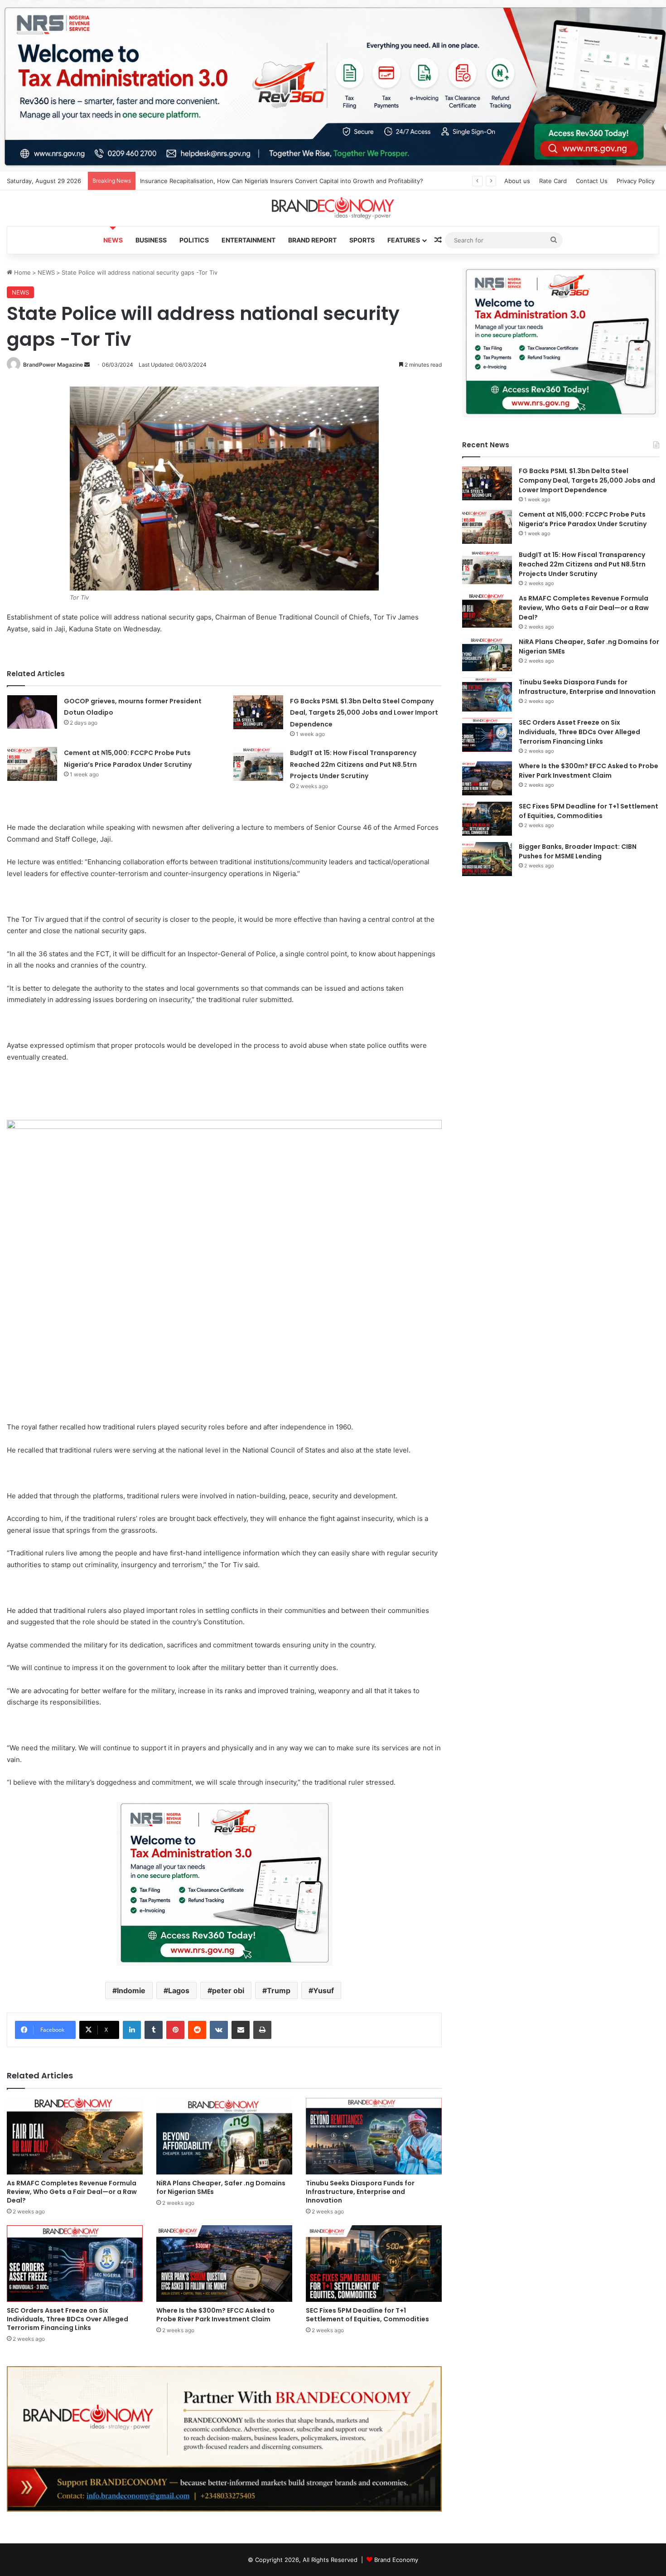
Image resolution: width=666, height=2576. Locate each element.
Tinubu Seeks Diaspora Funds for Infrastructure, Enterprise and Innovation (360, 2192)
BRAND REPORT (312, 240)
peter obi (228, 1990)
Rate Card (553, 181)
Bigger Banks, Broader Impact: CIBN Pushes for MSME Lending (578, 851)
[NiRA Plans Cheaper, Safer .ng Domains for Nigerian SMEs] (224, 2136)
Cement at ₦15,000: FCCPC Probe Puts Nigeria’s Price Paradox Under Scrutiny (583, 519)
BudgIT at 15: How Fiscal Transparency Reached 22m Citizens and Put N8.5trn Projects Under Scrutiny (353, 764)
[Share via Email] (241, 2030)
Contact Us (592, 181)
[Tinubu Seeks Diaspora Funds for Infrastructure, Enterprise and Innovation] (374, 2136)
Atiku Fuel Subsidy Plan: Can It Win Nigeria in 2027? (213, 181)
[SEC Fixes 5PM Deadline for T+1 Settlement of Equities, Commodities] (374, 2264)
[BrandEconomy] (333, 208)
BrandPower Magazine (53, 365)
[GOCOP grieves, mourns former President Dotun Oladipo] (32, 712)
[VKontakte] (219, 2030)
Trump (279, 1990)
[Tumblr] (154, 2030)
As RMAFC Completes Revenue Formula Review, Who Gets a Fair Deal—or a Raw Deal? (72, 2192)
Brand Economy (396, 2560)
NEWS (113, 240)
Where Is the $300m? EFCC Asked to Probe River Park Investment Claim (215, 2315)
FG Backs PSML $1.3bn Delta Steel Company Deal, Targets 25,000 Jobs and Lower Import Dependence (364, 713)
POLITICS (194, 240)
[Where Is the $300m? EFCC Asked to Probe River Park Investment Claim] (224, 2264)
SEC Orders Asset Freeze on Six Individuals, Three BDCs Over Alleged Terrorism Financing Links (68, 2319)
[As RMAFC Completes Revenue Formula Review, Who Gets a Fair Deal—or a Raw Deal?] (75, 2136)
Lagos (179, 1990)
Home (22, 272)
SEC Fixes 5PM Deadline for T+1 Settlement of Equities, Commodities (367, 2315)
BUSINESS (151, 240)
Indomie (131, 1990)
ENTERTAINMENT (249, 240)
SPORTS (362, 240)
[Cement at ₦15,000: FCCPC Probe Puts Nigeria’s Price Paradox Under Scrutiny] (32, 764)
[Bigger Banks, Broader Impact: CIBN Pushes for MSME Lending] (487, 859)
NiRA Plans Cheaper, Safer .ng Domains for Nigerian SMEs (221, 2187)
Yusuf (323, 1990)
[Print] (262, 2030)
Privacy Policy (636, 181)
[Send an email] (87, 365)
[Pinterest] (175, 2030)
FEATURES (404, 240)
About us (517, 181)
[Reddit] (197, 2030)
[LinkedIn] (132, 2030)
